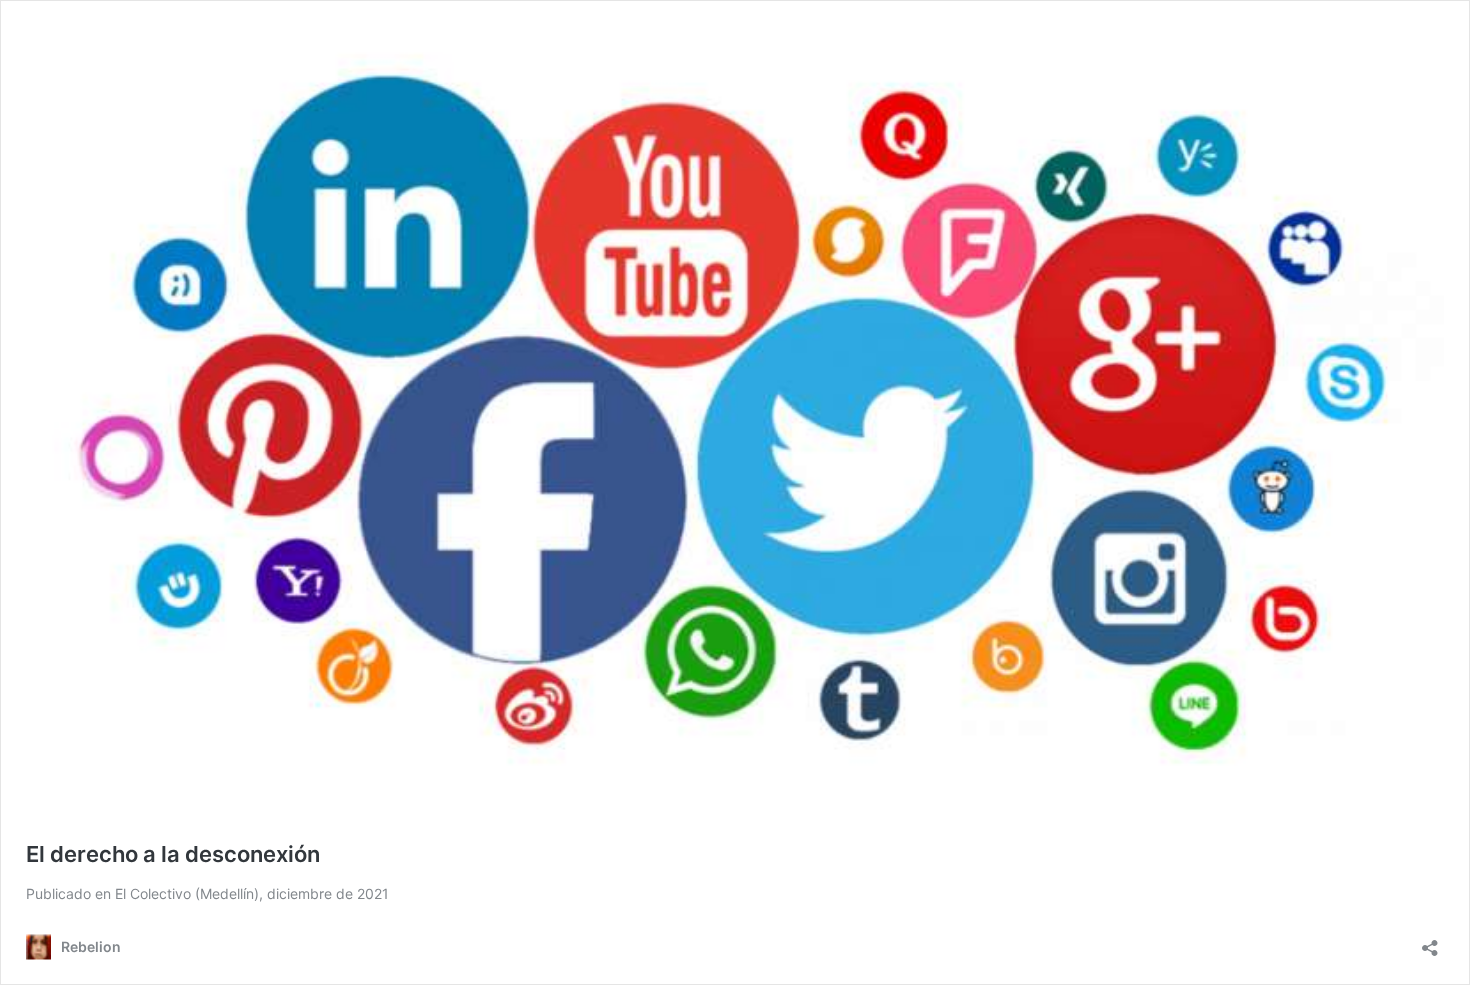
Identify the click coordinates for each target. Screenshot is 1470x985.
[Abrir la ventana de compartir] (1430, 941)
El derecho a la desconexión (173, 854)
